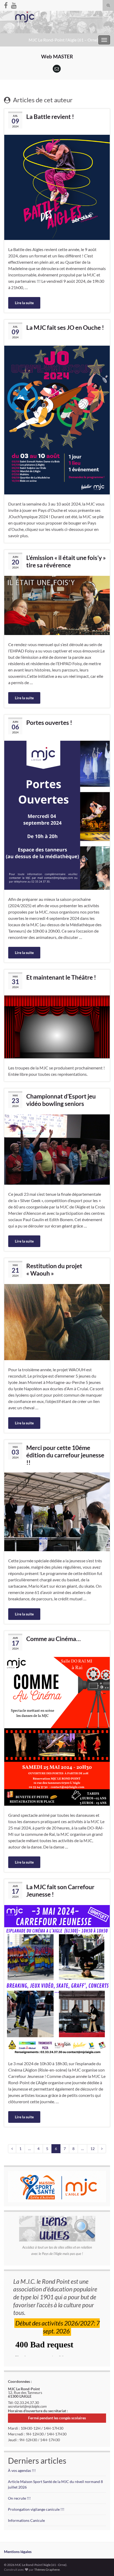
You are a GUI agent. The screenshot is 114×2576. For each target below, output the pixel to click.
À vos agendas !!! (22, 2470)
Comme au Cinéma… (53, 1639)
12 (93, 2149)
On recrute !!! (19, 2498)
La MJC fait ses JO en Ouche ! (65, 327)
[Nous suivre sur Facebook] (6, 4)
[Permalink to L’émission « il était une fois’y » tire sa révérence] (57, 605)
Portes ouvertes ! (49, 722)
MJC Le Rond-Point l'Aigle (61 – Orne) (63, 40)
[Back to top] (102, 2564)
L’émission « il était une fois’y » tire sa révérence (66, 561)
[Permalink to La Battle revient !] (57, 187)
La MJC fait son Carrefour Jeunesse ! (60, 1891)
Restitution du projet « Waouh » (54, 1270)
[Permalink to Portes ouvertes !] (57, 815)
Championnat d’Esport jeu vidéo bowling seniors (61, 1100)
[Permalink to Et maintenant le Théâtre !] (57, 1026)
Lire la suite (24, 303)
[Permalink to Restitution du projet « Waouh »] (57, 1321)
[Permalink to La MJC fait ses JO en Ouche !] (57, 420)
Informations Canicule (26, 2520)
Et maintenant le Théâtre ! (61, 977)
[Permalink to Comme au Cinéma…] (57, 1731)
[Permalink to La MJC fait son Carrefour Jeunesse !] (57, 1979)
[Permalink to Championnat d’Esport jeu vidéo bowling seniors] (57, 1149)
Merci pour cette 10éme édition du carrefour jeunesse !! (65, 1455)
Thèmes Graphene (47, 2570)
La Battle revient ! (50, 117)
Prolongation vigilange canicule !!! (36, 2509)
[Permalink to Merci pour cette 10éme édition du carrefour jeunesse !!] (57, 1511)
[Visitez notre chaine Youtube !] (14, 4)
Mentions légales (18, 2552)
